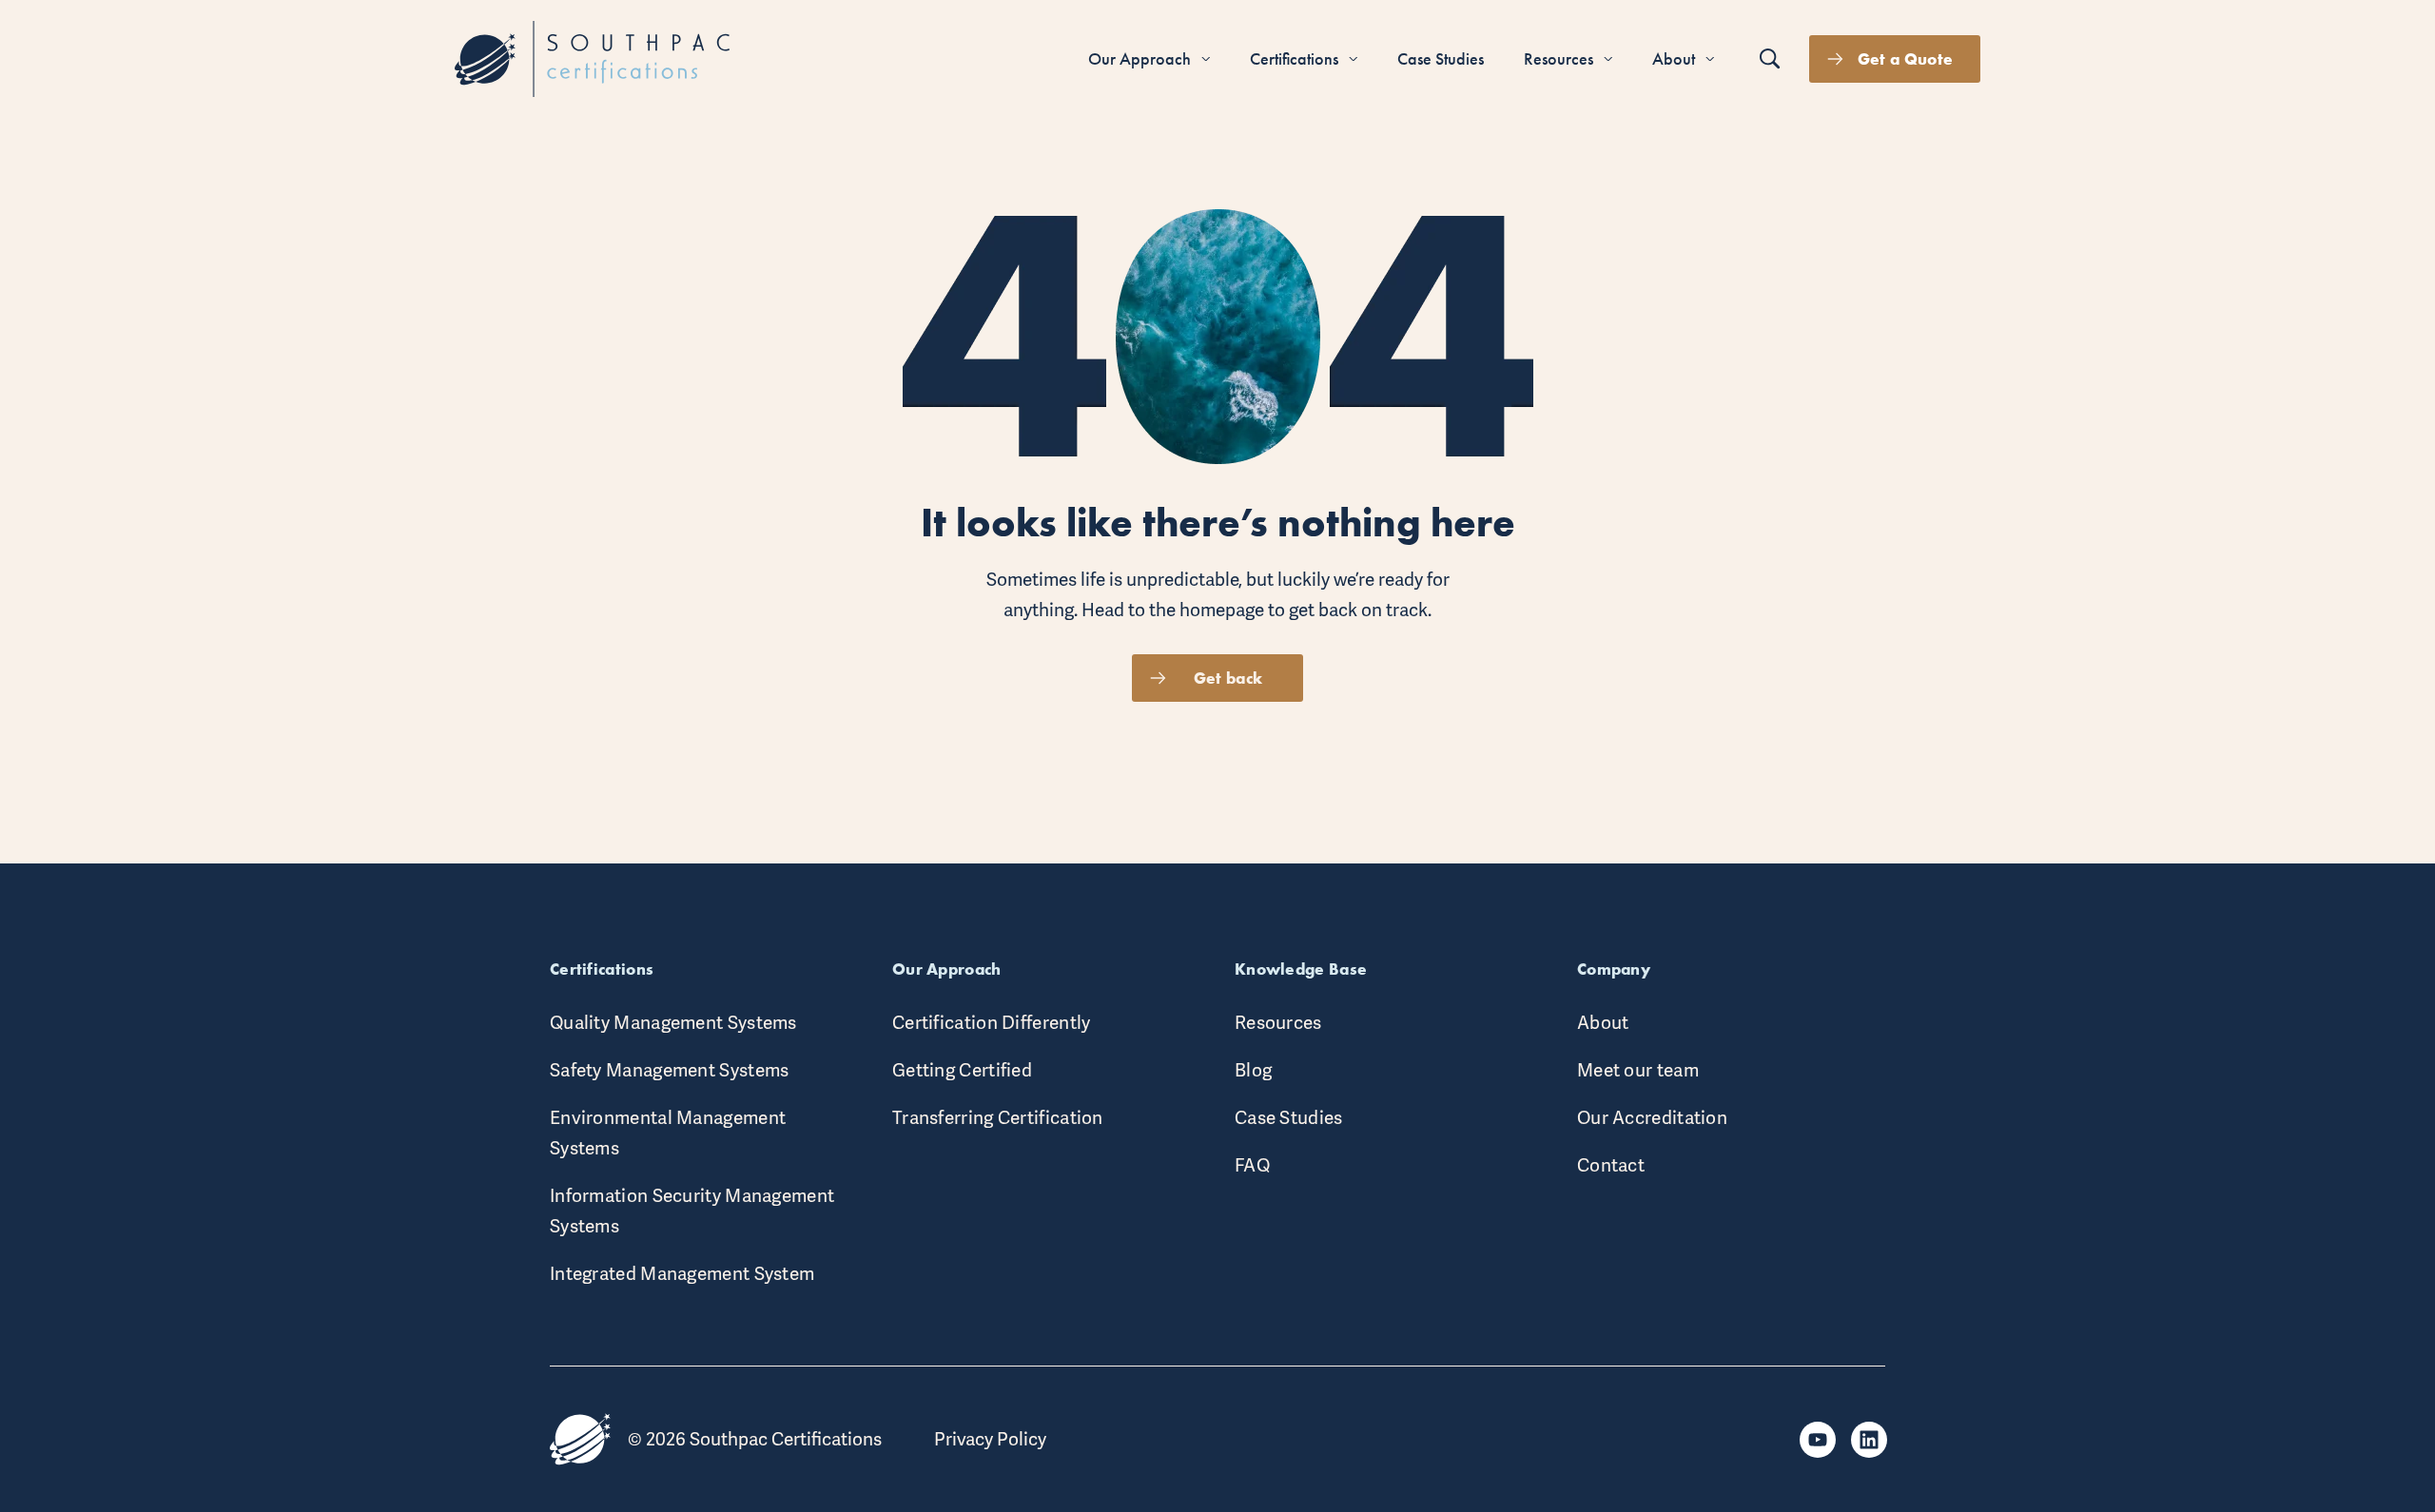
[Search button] (1770, 59)
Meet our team (1638, 1070)
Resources (1278, 1023)
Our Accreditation (1652, 1118)
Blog (1253, 1070)
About (1603, 1023)
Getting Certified (962, 1070)
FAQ (1252, 1165)
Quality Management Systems (673, 1023)
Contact (1611, 1165)
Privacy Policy (990, 1439)
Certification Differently (992, 1023)
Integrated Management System (682, 1274)
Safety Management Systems (670, 1070)
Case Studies (1289, 1118)
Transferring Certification (998, 1118)
